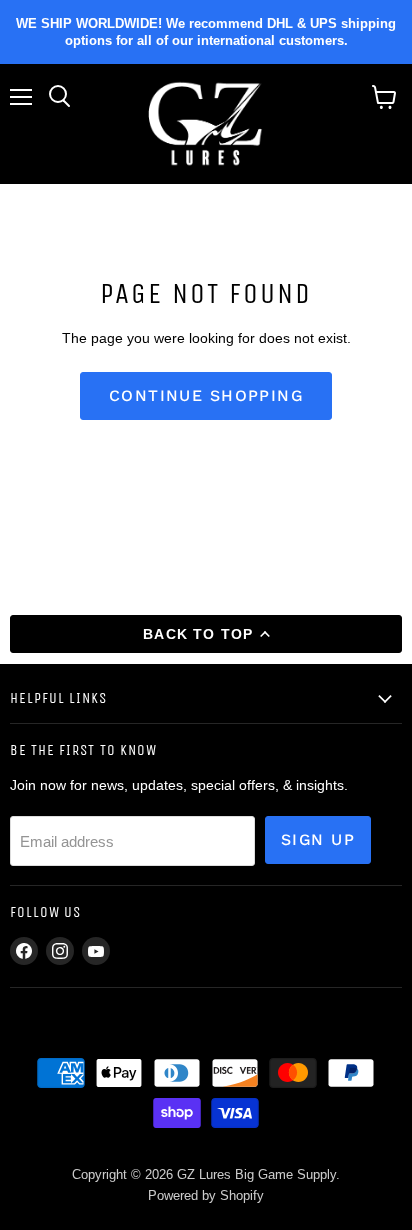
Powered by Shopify (206, 1195)
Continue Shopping (206, 395)
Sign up (318, 839)
